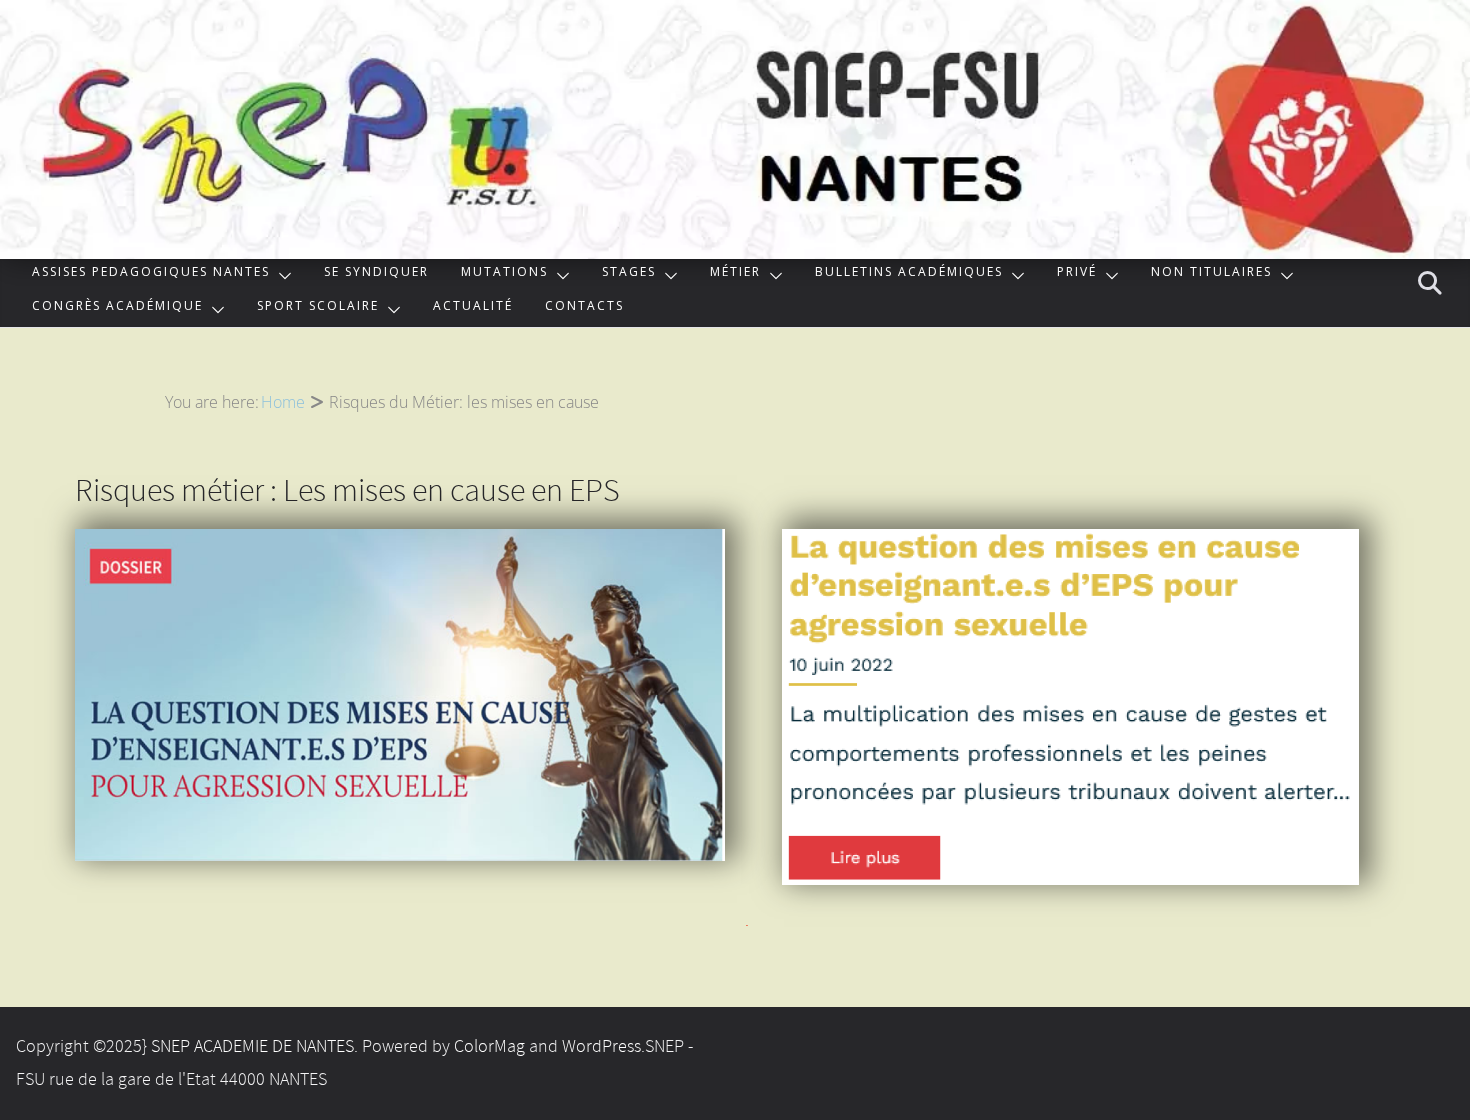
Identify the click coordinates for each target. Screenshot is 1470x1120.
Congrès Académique (117, 308)
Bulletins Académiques (909, 274)
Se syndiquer (376, 274)
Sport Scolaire (318, 308)
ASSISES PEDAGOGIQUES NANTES (151, 274)
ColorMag (489, 1047)
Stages (629, 274)
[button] (281, 276)
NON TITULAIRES (1211, 274)
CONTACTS (584, 308)
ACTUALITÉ (473, 308)
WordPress (601, 1047)
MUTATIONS (504, 274)
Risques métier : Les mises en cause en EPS (347, 492)
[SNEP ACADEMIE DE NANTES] (735, 14)
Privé (1077, 274)
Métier (735, 274)
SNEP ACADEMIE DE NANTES (252, 1047)
